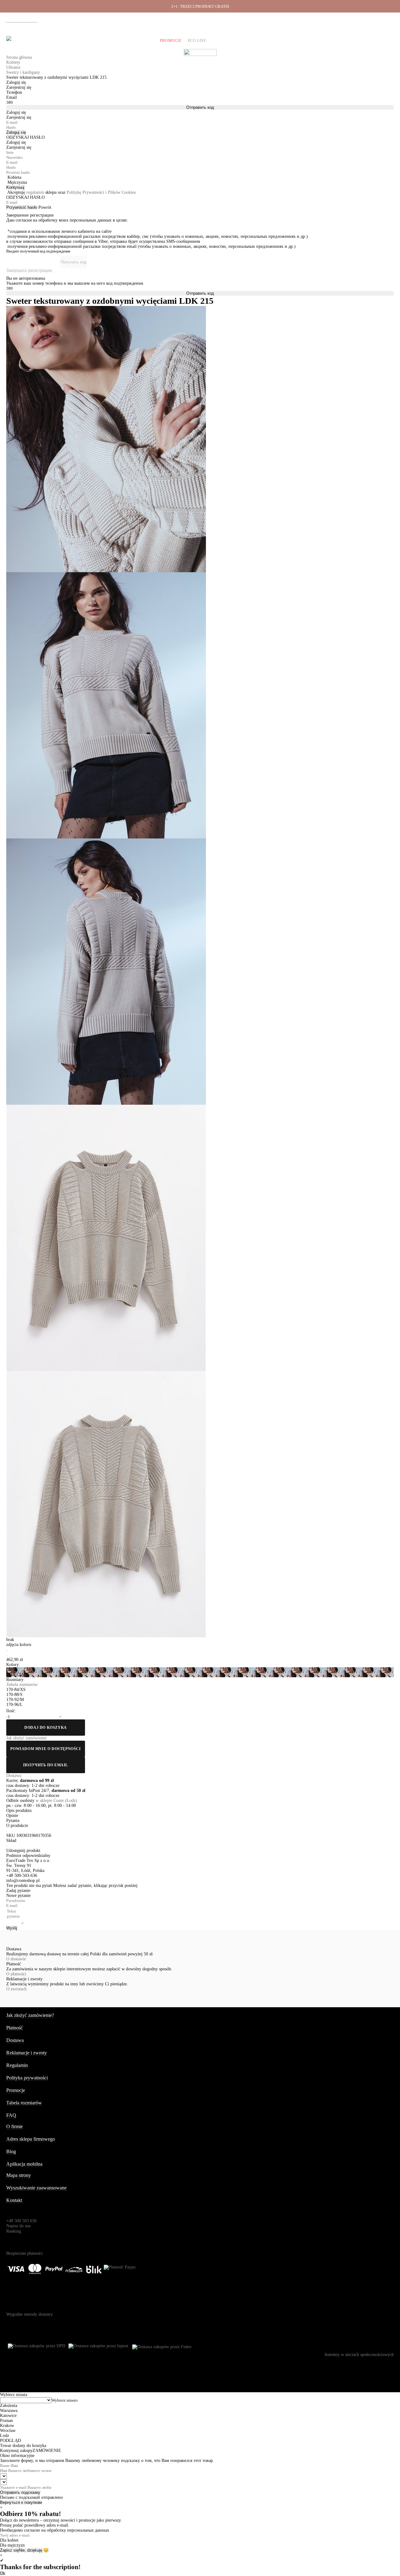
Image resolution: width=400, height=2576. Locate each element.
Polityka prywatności (27, 2078)
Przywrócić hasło (22, 207)
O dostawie (16, 1959)
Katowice (8, 2416)
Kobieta (14, 177)
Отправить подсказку (20, 2492)
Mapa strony (19, 2175)
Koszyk (385, 41)
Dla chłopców (138, 41)
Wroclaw (8, 2431)
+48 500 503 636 (24, 20)
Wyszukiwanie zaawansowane (36, 2188)
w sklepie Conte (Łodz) (56, 1801)
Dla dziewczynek (96, 41)
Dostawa (323, 19)
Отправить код (200, 107)
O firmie (264, 19)
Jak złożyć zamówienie (293, 19)
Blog (11, 2151)
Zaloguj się (16, 132)
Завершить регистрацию (29, 270)
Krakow (7, 2426)
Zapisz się (9, 2550)
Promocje (171, 41)
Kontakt (14, 2200)
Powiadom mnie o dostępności (45, 1749)
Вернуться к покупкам (21, 2502)
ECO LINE (197, 41)
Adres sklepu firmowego (31, 2139)
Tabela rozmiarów (24, 2103)
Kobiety (32, 41)
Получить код (74, 262)
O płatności (16, 1974)
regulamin (35, 192)
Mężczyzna (17, 182)
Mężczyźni (59, 41)
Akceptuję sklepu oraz (72, 192)
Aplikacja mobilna (24, 2164)
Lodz (5, 2436)
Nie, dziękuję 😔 (34, 2550)
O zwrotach (16, 1989)
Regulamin (17, 2065)
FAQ (11, 2115)
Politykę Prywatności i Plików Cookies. (102, 192)
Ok (3, 2573)
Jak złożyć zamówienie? (30, 2015)
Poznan (6, 2421)
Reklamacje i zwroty (369, 19)
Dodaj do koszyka (46, 1728)
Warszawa (9, 2411)
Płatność (342, 19)
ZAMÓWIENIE (47, 2451)
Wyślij (12, 1928)
